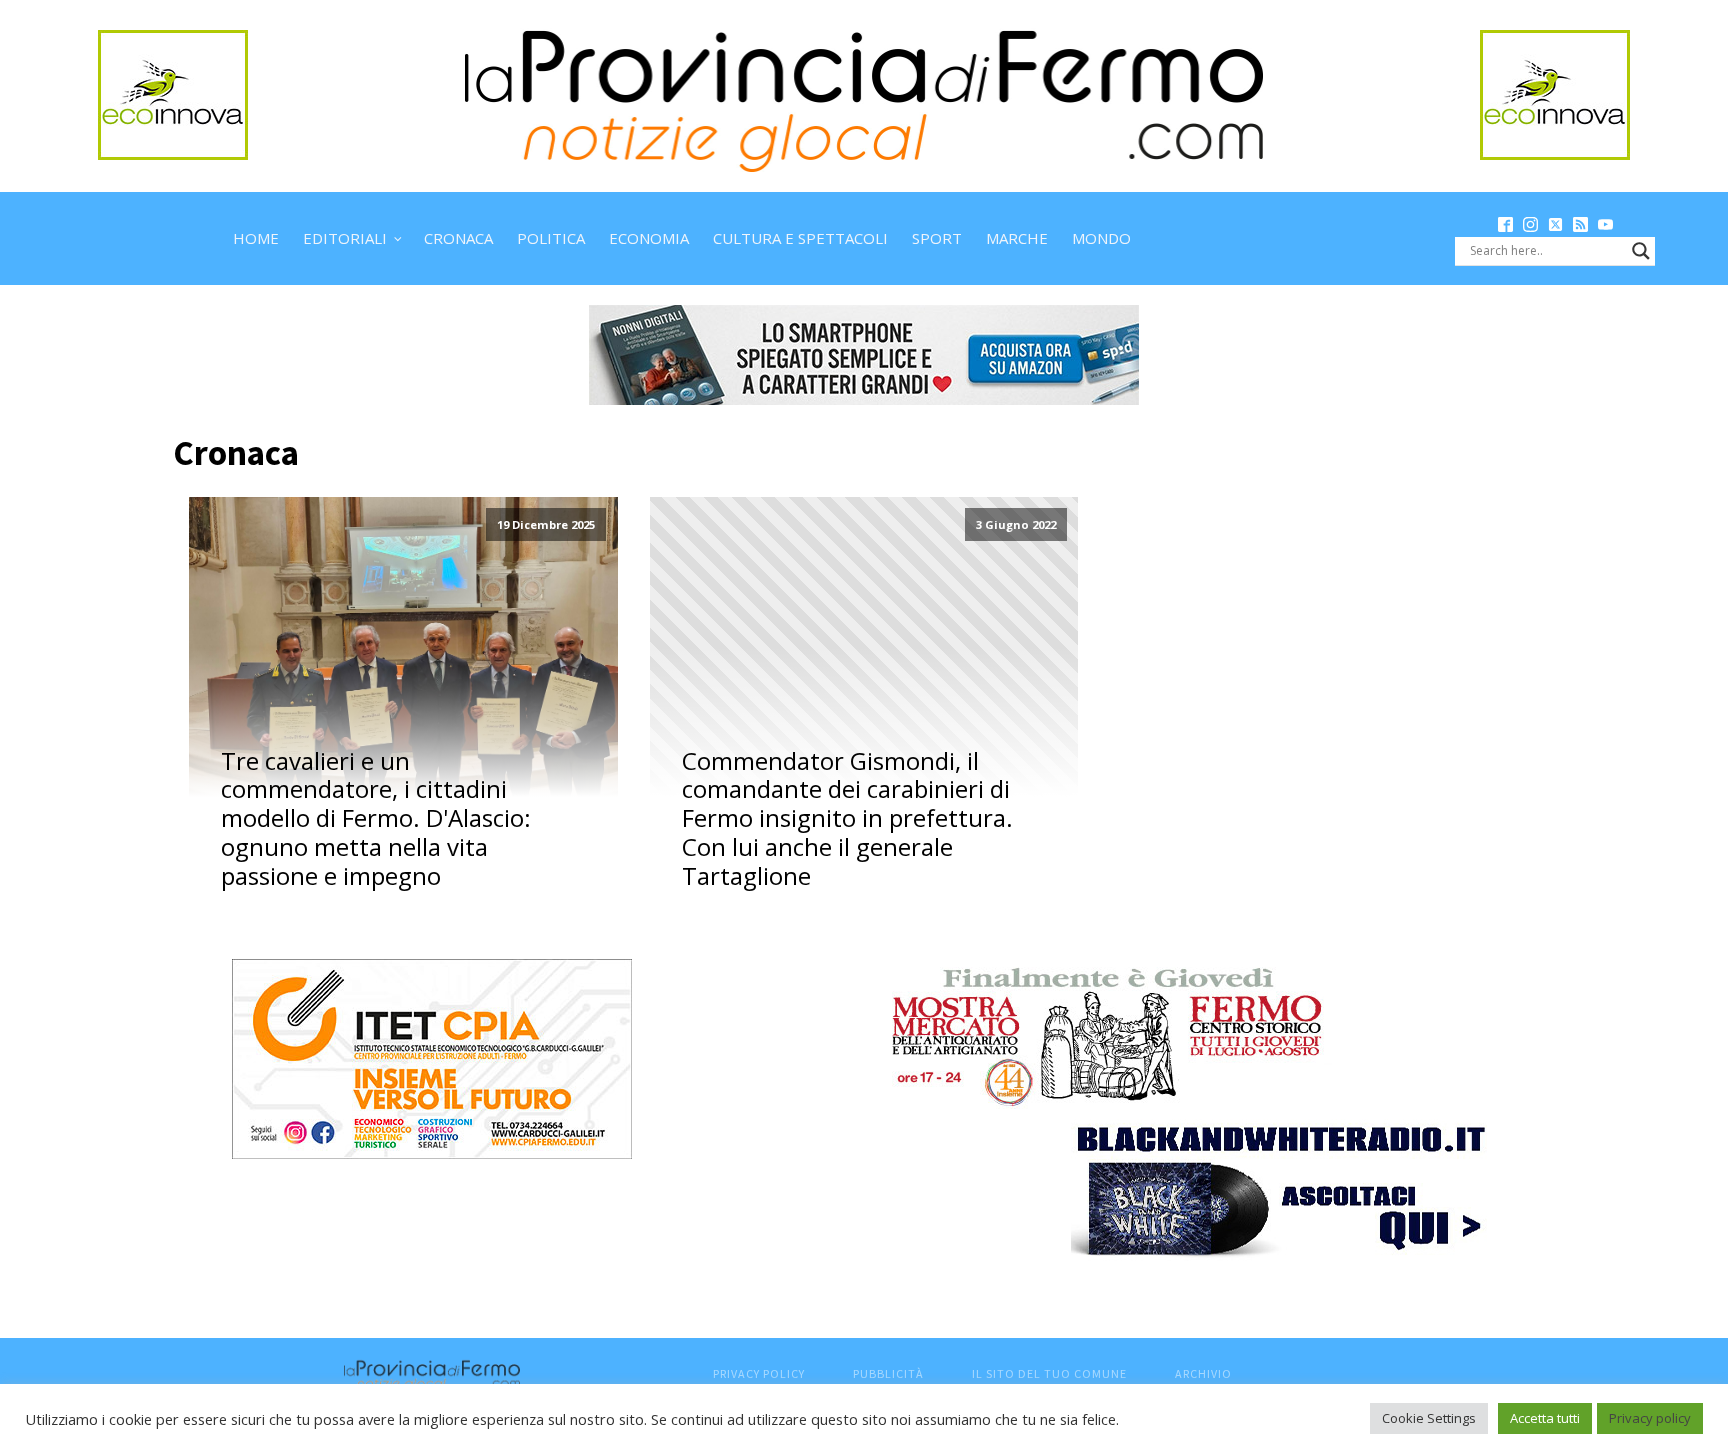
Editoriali (345, 238)
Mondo (1101, 238)
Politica (551, 238)
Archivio (1203, 1373)
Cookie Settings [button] (1429, 1418)
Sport (937, 238)
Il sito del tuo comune (1049, 1373)
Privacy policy (1650, 1418)
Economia (649, 238)
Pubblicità (888, 1373)
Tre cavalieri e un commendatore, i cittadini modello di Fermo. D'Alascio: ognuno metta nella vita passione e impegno (376, 819)
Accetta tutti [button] (1545, 1418)
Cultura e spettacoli (800, 238)
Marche (1017, 238)
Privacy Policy (759, 1373)
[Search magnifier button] (1641, 251)
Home (256, 238)
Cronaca (458, 238)
